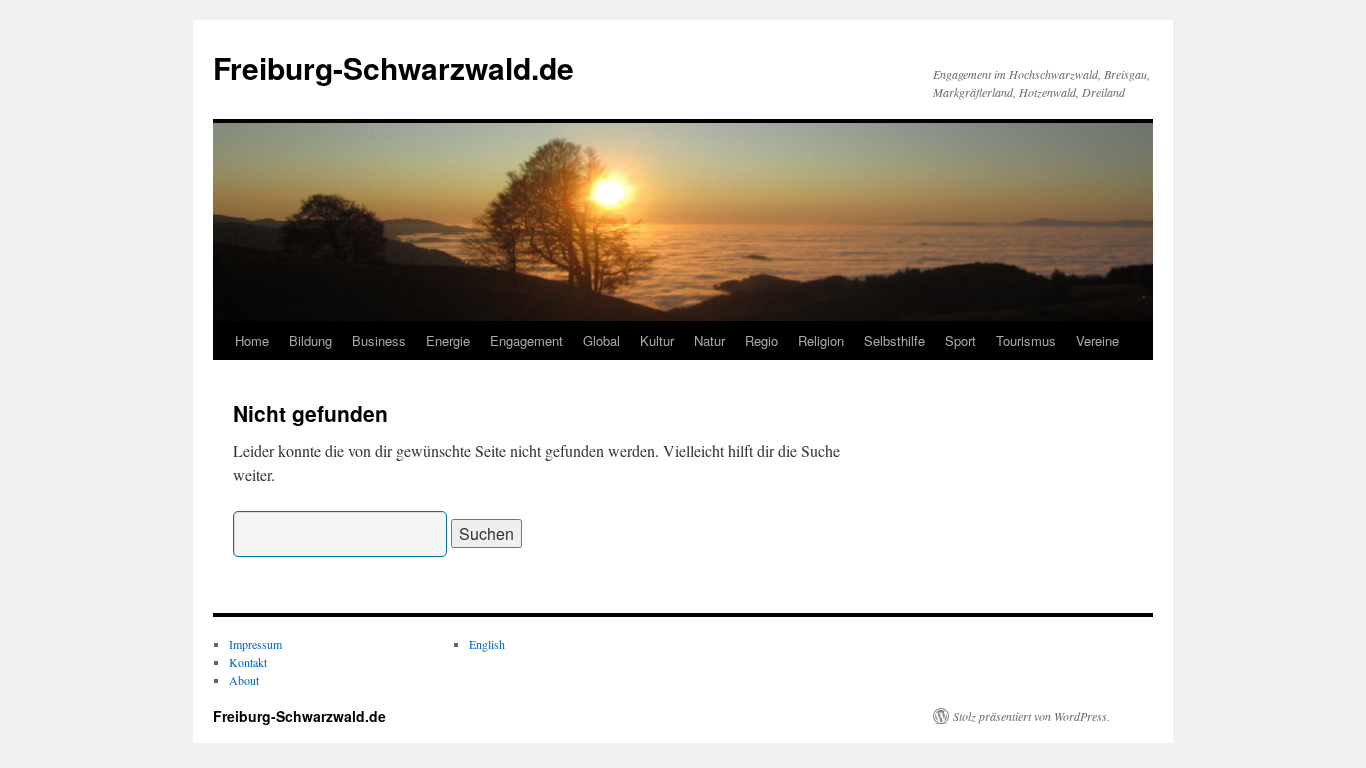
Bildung (310, 340)
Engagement (526, 340)
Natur (709, 340)
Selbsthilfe (894, 340)
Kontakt (248, 662)
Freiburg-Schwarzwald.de (393, 67)
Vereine (1097, 340)
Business (379, 340)
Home (252, 340)
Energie (448, 340)
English (487, 644)
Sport (960, 340)
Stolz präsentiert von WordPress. (1031, 716)
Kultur (657, 340)
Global (601, 340)
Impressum (255, 644)
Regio (761, 340)
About (244, 680)
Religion (821, 340)
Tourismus (1026, 340)
